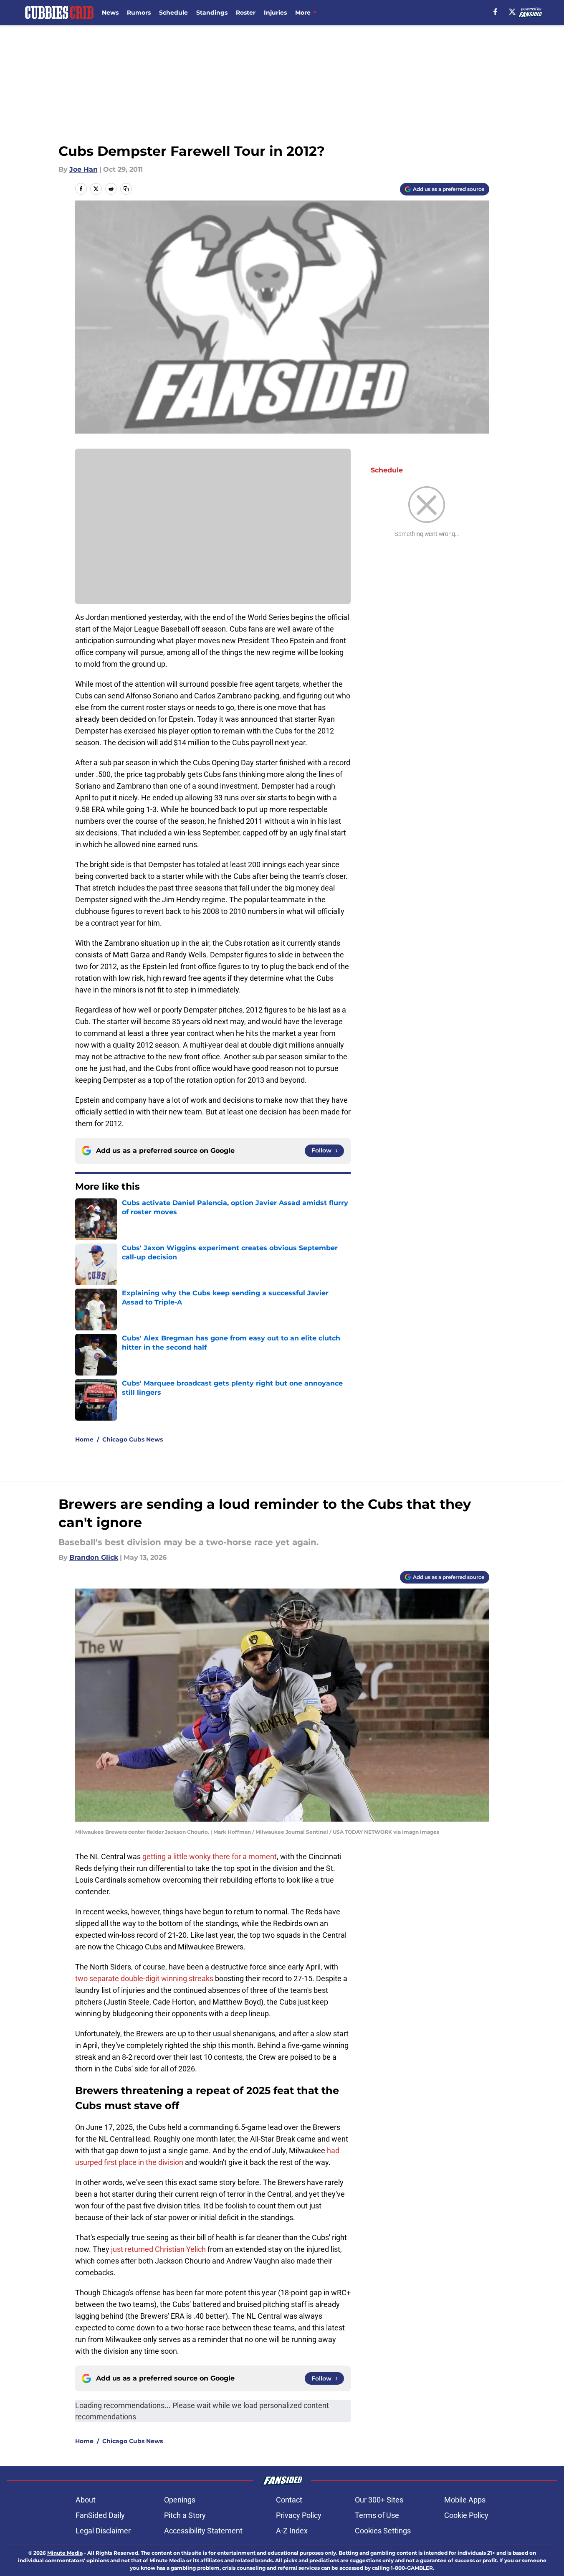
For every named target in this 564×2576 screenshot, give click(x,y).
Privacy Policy (299, 2515)
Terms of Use (377, 2515)
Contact (289, 2500)
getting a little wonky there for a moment (210, 1856)
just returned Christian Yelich (158, 2249)
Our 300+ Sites (379, 2500)
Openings (180, 2500)
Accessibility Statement (203, 2531)
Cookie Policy (466, 2515)
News (110, 13)
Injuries (275, 13)
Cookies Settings (383, 2531)
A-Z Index (292, 2531)
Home (84, 1439)
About (86, 2500)
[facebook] (495, 12)
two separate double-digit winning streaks (144, 1978)
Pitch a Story (185, 2515)
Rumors (139, 13)
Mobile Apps (465, 2500)
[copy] (126, 189)
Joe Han (83, 169)
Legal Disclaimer (103, 2531)
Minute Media (65, 2553)
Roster (246, 13)
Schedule (173, 13)
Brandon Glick (94, 1557)
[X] (512, 12)
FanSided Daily (100, 2515)
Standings (212, 13)
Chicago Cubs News (133, 1439)
